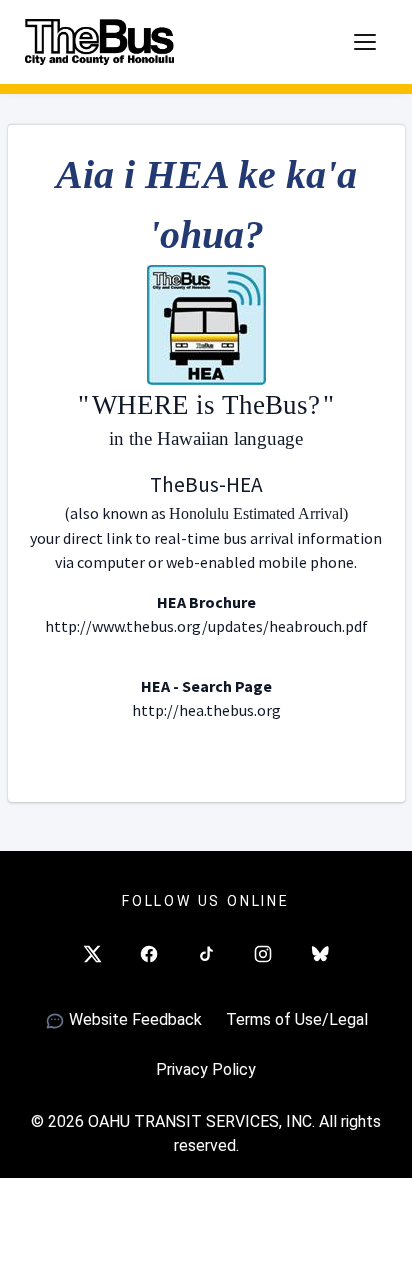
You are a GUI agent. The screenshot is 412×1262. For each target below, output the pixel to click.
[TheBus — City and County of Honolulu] (100, 42)
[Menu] (365, 42)
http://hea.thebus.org (206, 710)
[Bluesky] (320, 954)
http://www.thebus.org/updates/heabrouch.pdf (206, 626)
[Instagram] (263, 954)
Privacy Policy (206, 1069)
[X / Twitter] (92, 954)
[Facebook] (149, 954)
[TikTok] (206, 954)
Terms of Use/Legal (297, 1019)
